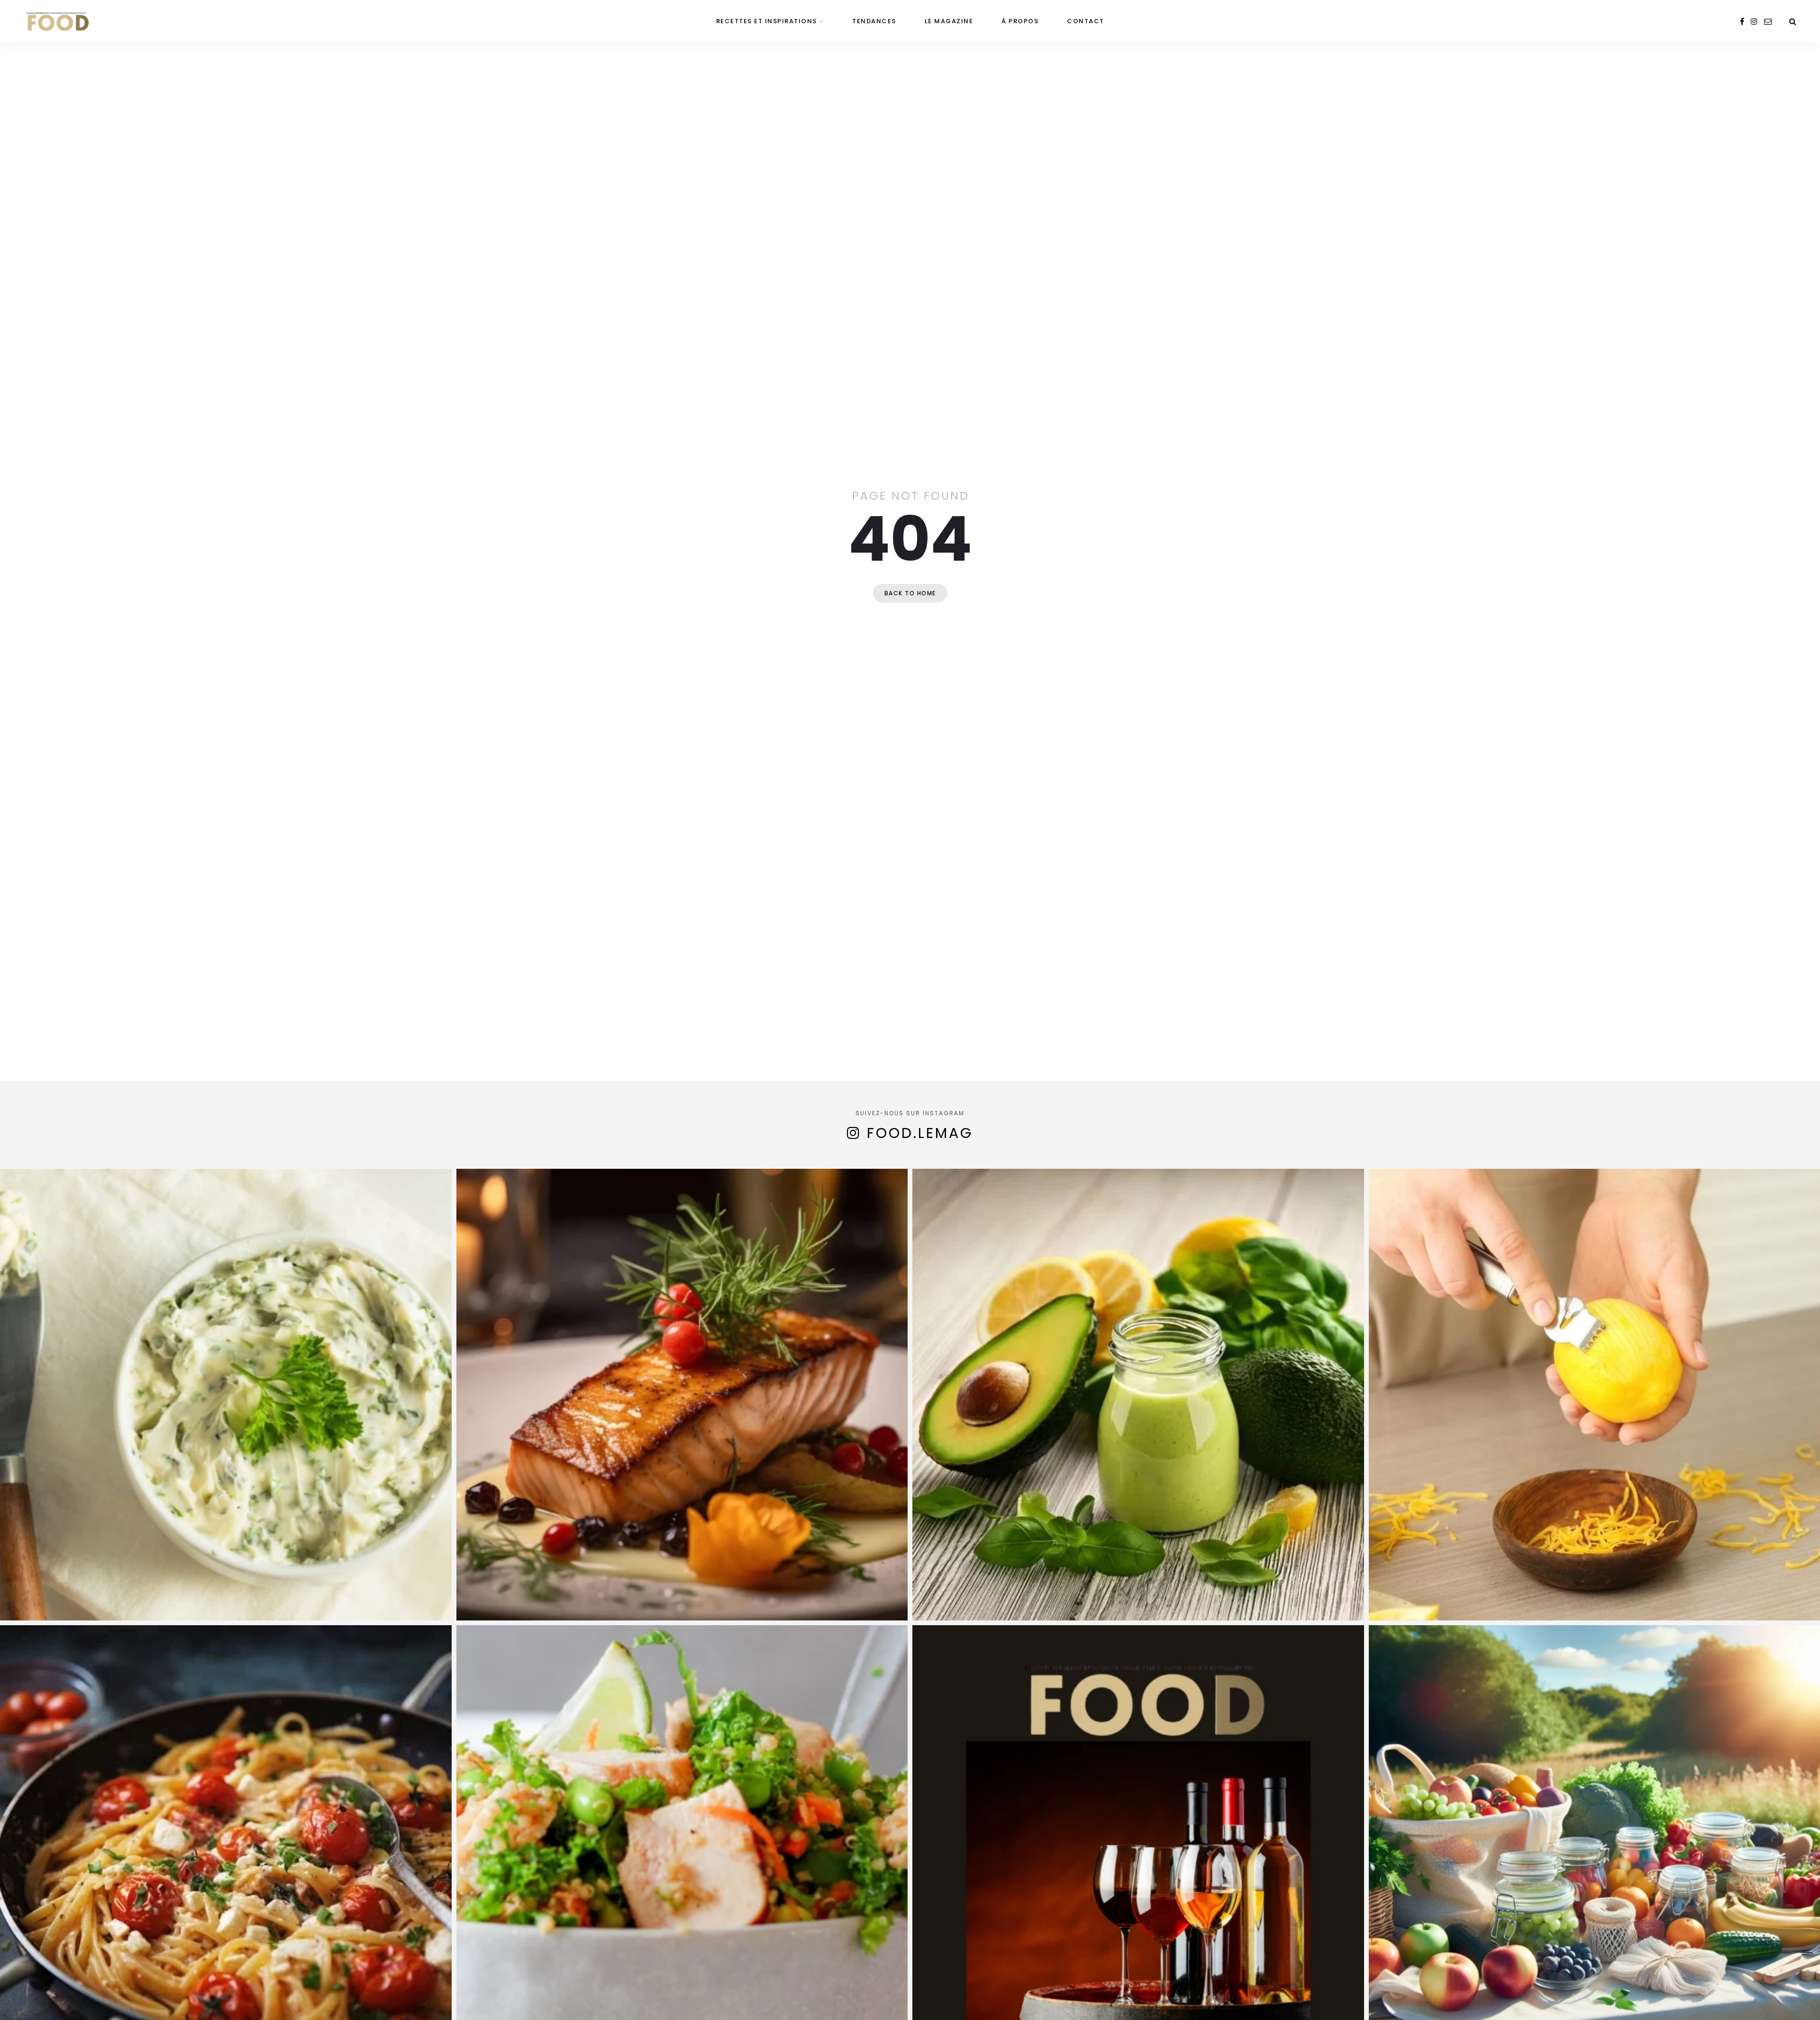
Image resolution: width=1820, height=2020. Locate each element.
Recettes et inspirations (767, 21)
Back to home (910, 593)
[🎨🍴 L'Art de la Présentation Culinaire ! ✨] (682, 1395)
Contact (1086, 21)
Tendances (874, 21)
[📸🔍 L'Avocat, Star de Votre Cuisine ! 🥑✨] (1138, 1395)
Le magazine (949, 21)
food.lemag (920, 1133)
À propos (1020, 21)
